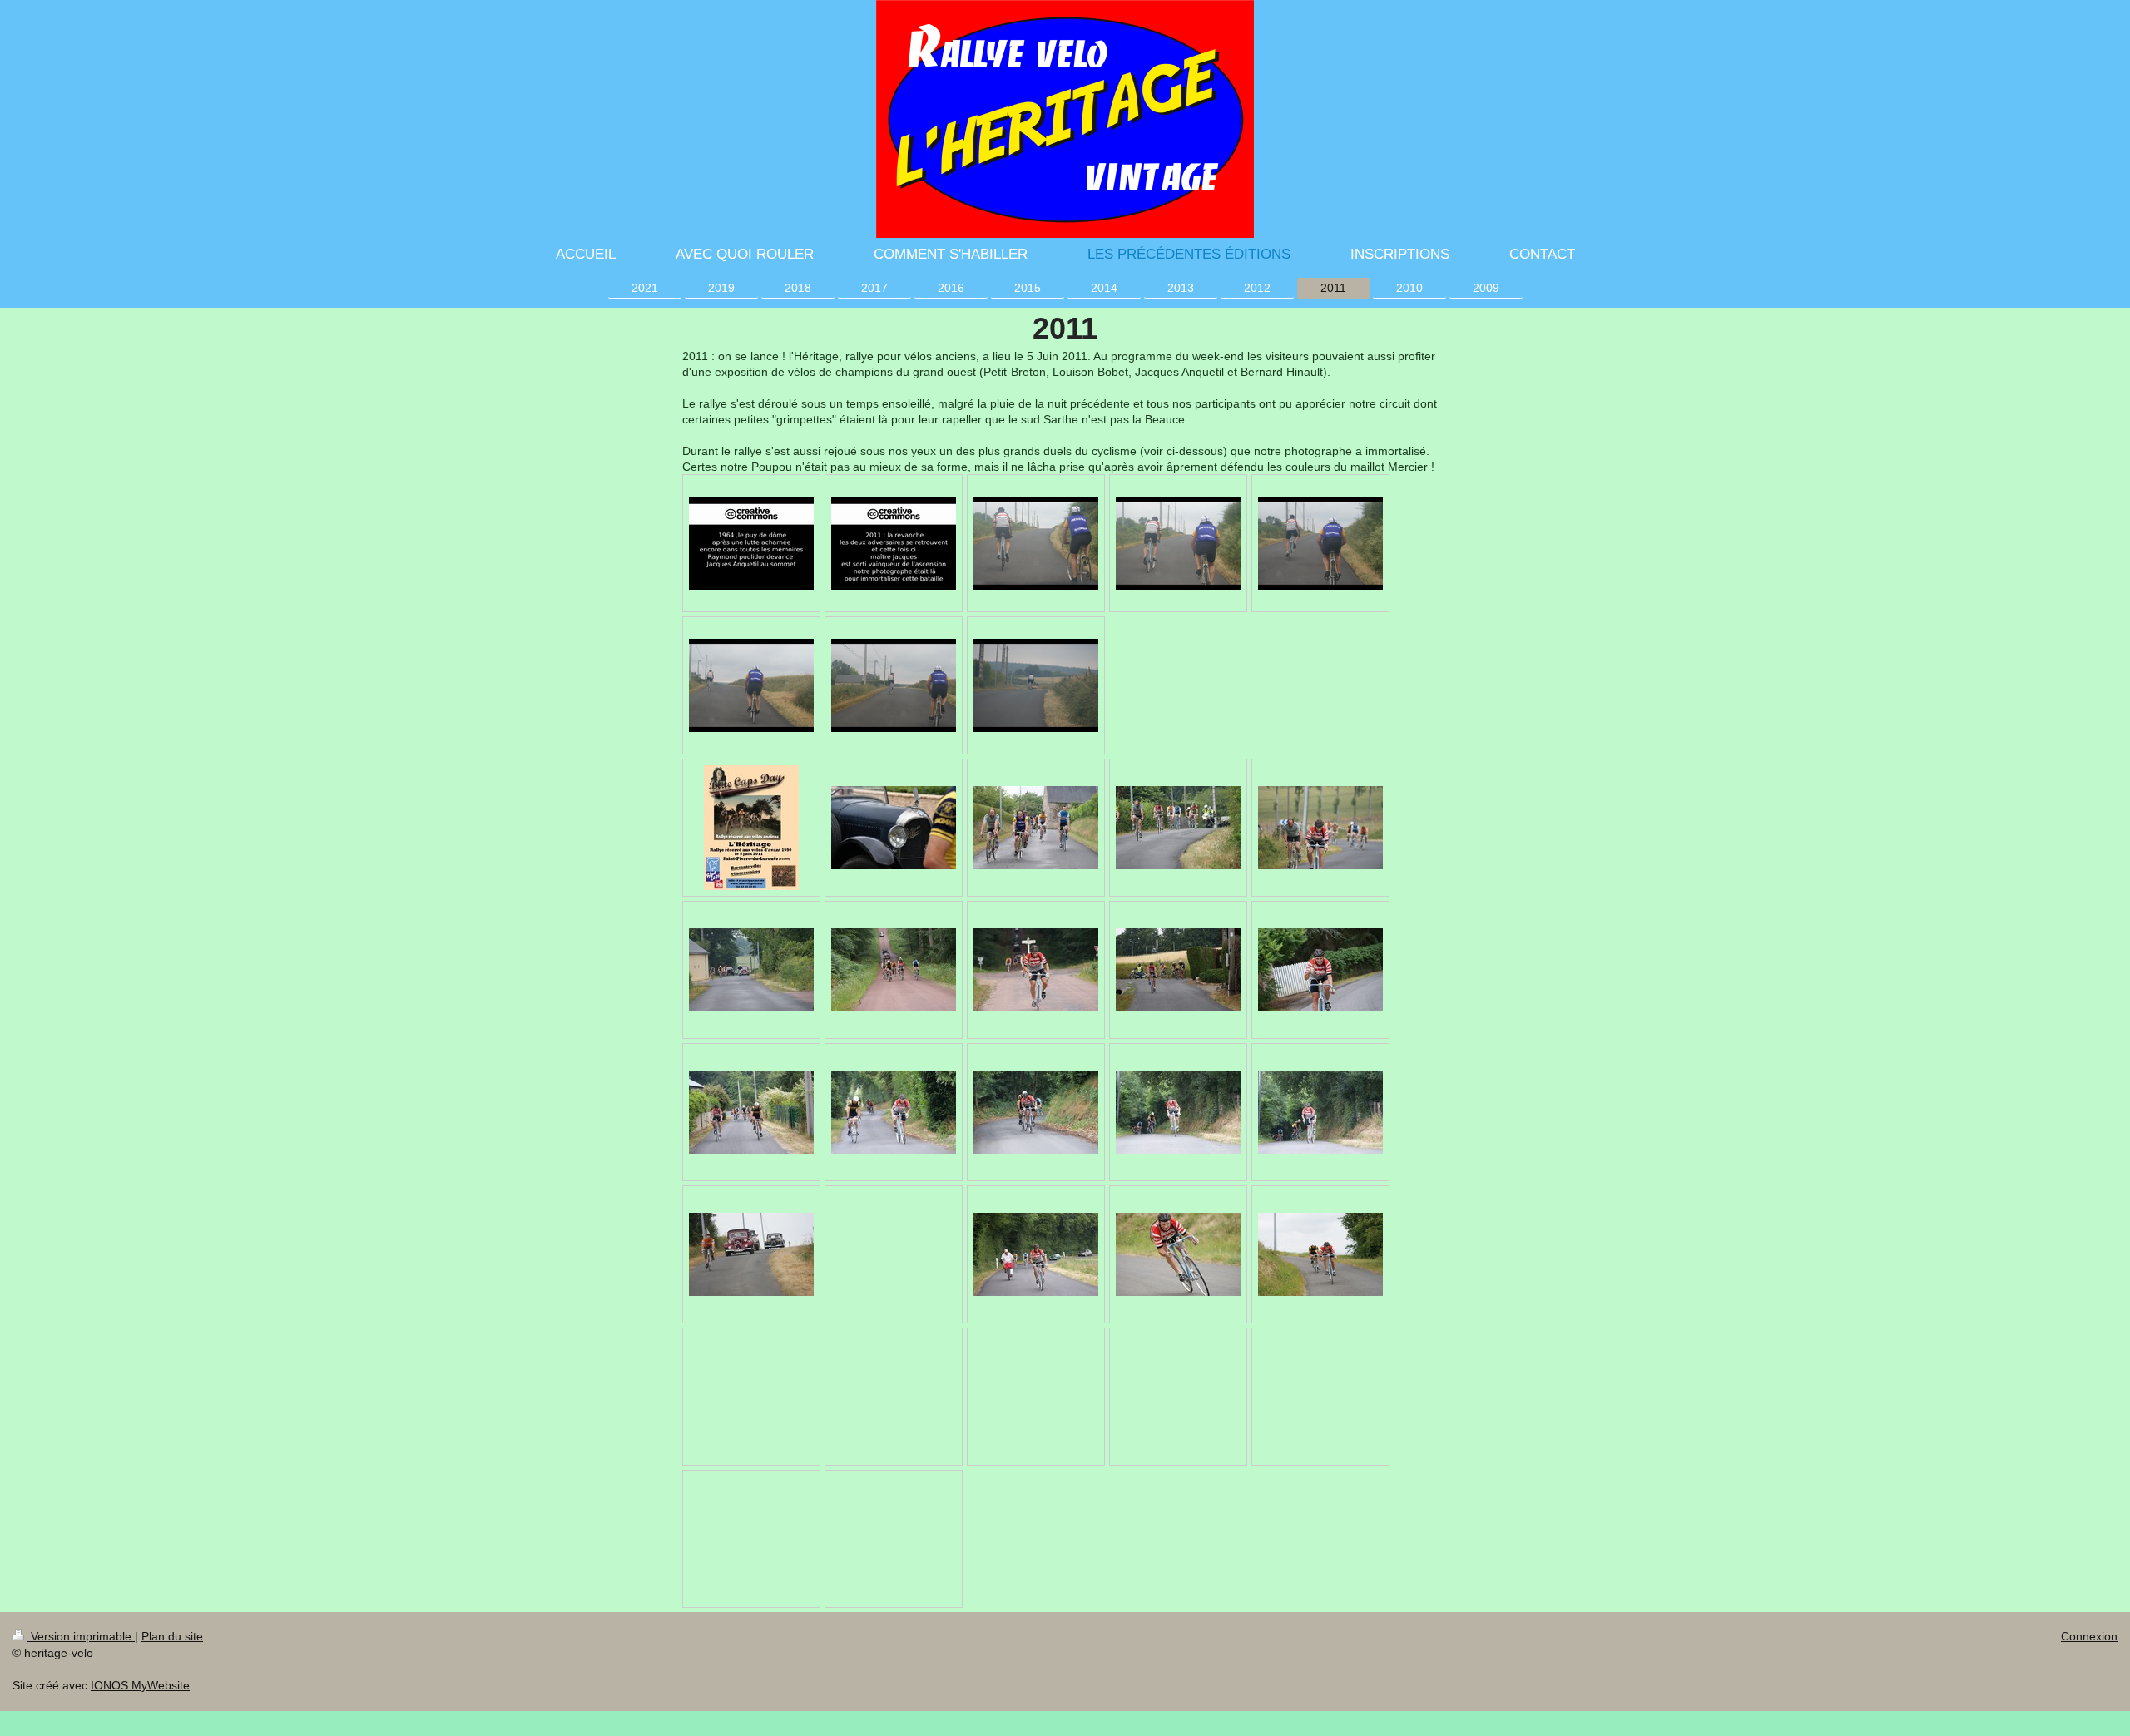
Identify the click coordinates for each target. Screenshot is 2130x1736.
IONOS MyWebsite (140, 1685)
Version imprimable (81, 1636)
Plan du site (172, 1636)
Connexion (2089, 1636)
